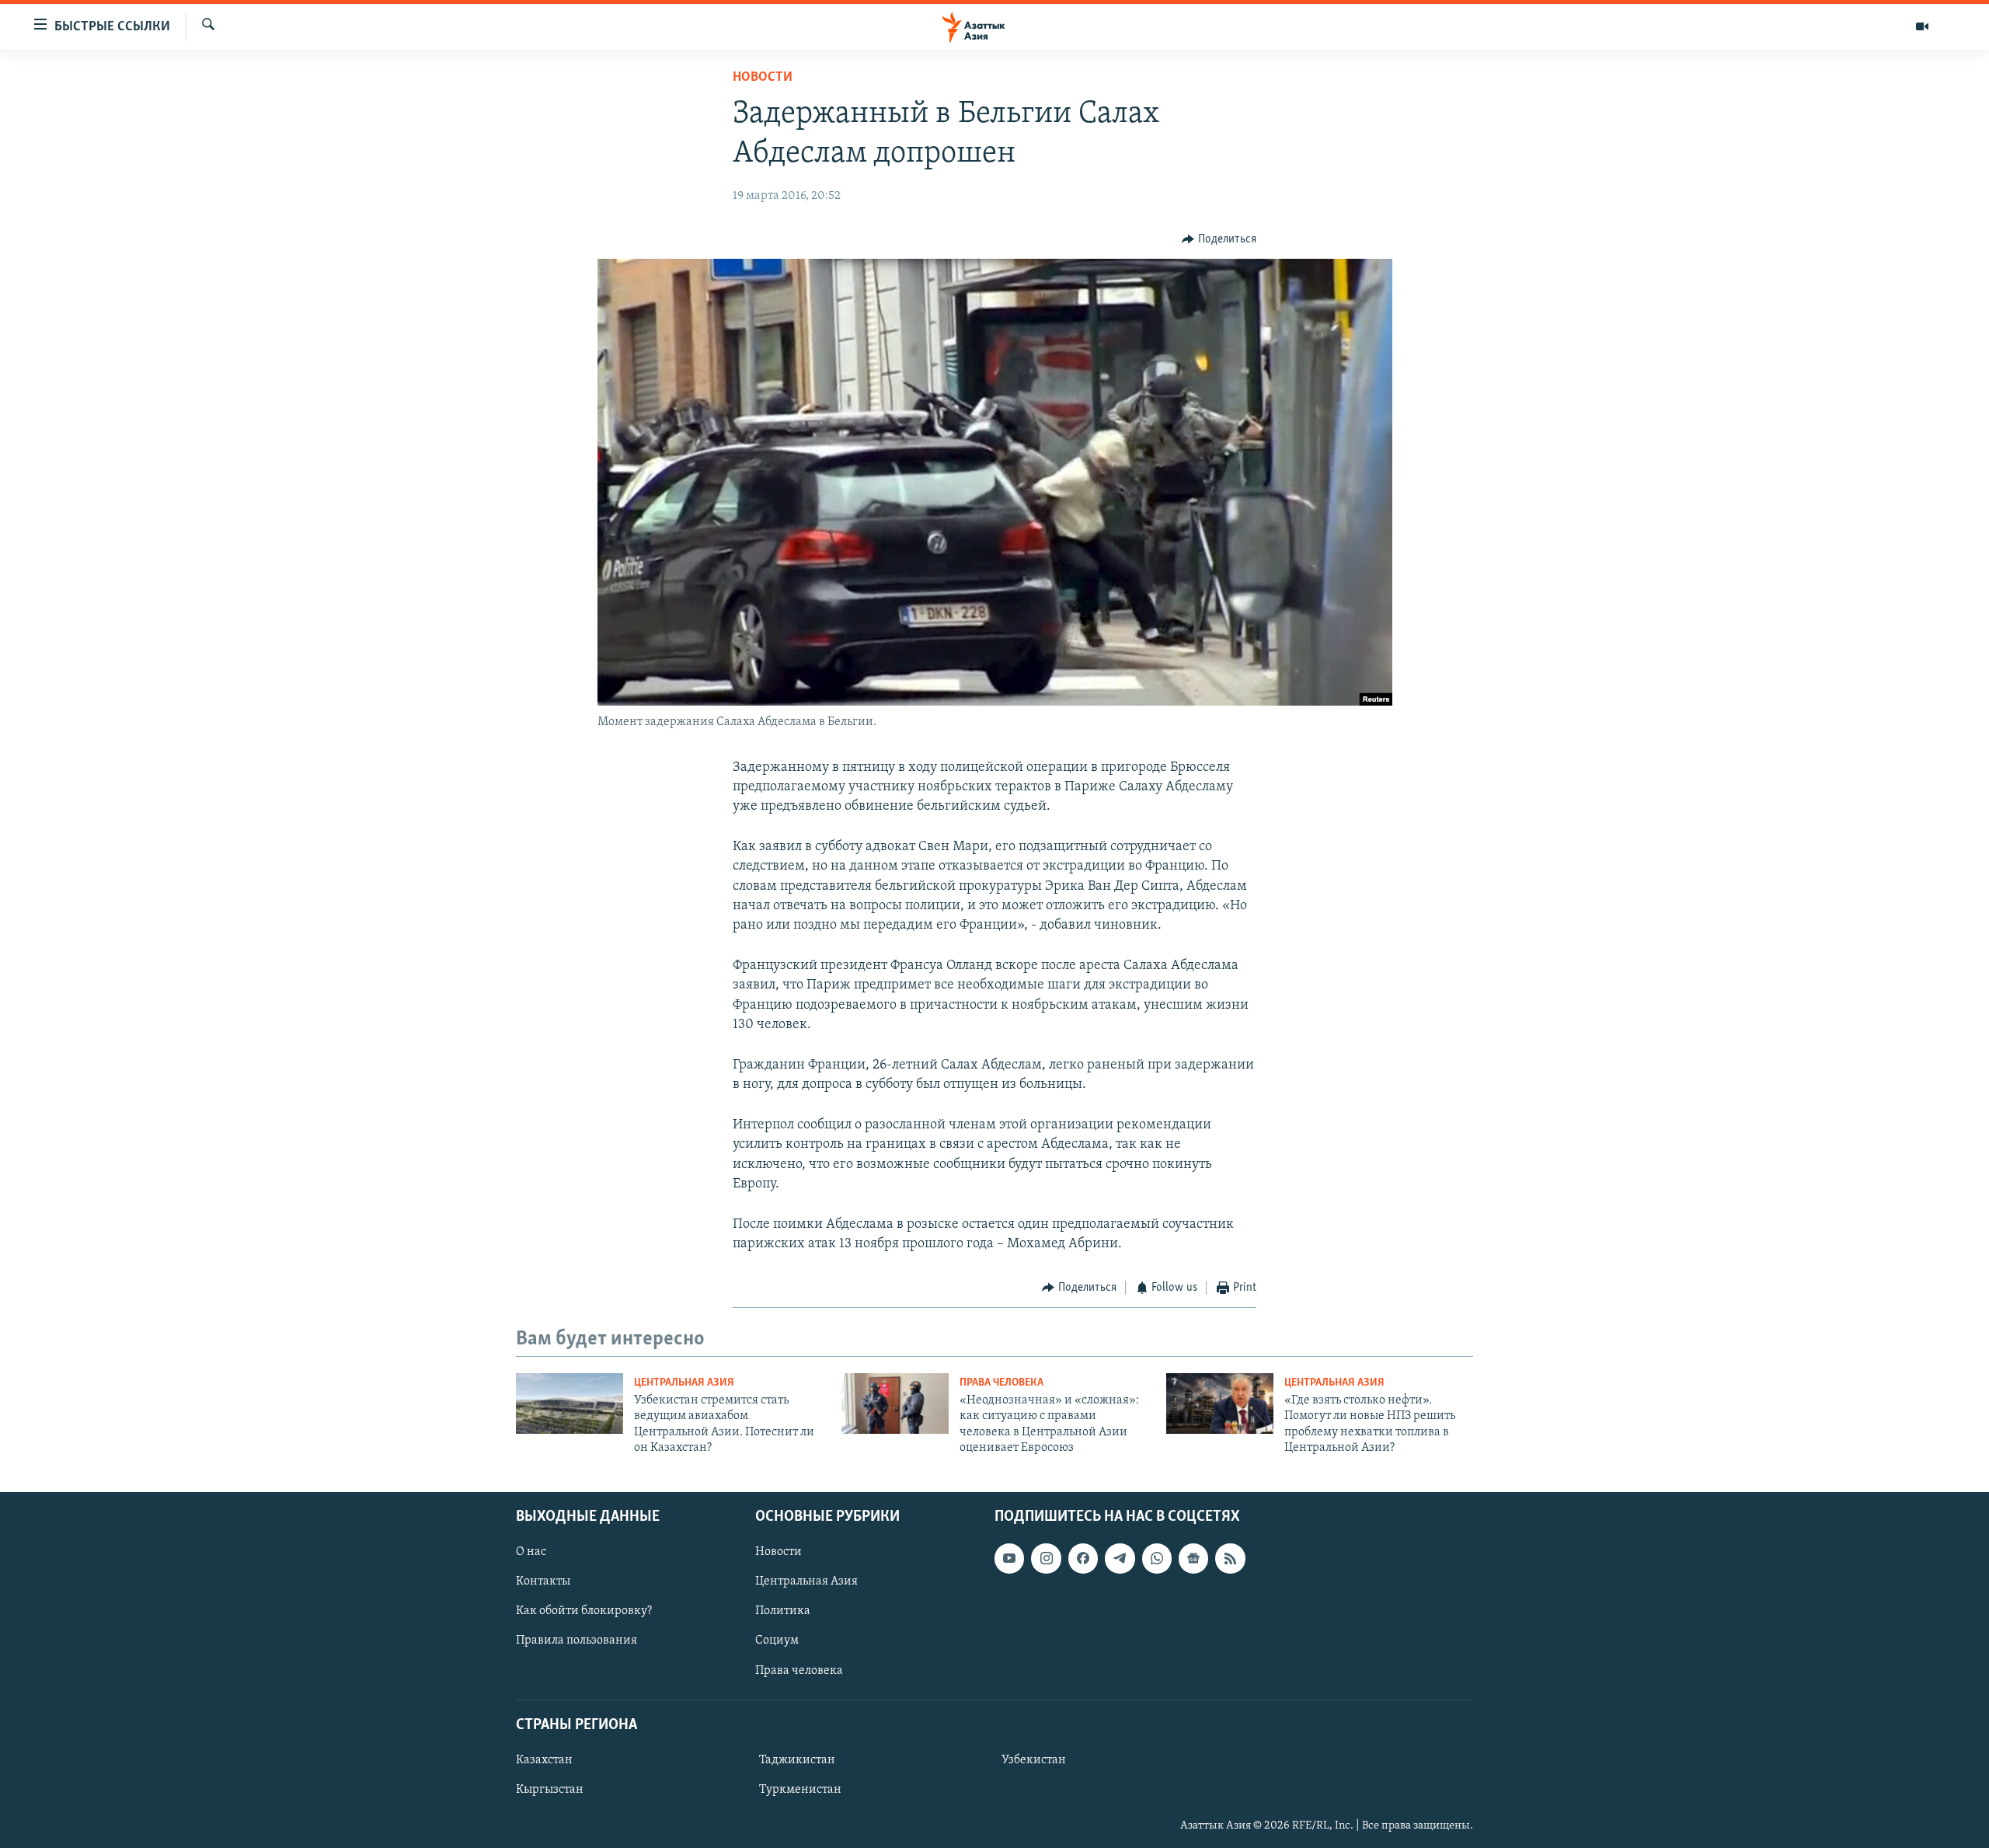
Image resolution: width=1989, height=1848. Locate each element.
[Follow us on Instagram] (1046, 1558)
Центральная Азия (684, 1383)
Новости (763, 78)
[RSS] (1230, 1558)
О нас (531, 1552)
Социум (777, 1641)
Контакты (543, 1581)
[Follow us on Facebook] (1083, 1558)
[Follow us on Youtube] (1009, 1558)
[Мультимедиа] (1922, 26)
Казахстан (544, 1759)
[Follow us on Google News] (1193, 1558)
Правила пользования (576, 1641)
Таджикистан (797, 1759)
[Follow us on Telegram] (1120, 1558)
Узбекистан (1034, 1759)
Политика (783, 1611)
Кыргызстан (550, 1790)
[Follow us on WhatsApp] (1157, 1558)
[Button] (1219, 239)
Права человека (1001, 1383)
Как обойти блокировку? (584, 1611)
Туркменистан (800, 1790)
